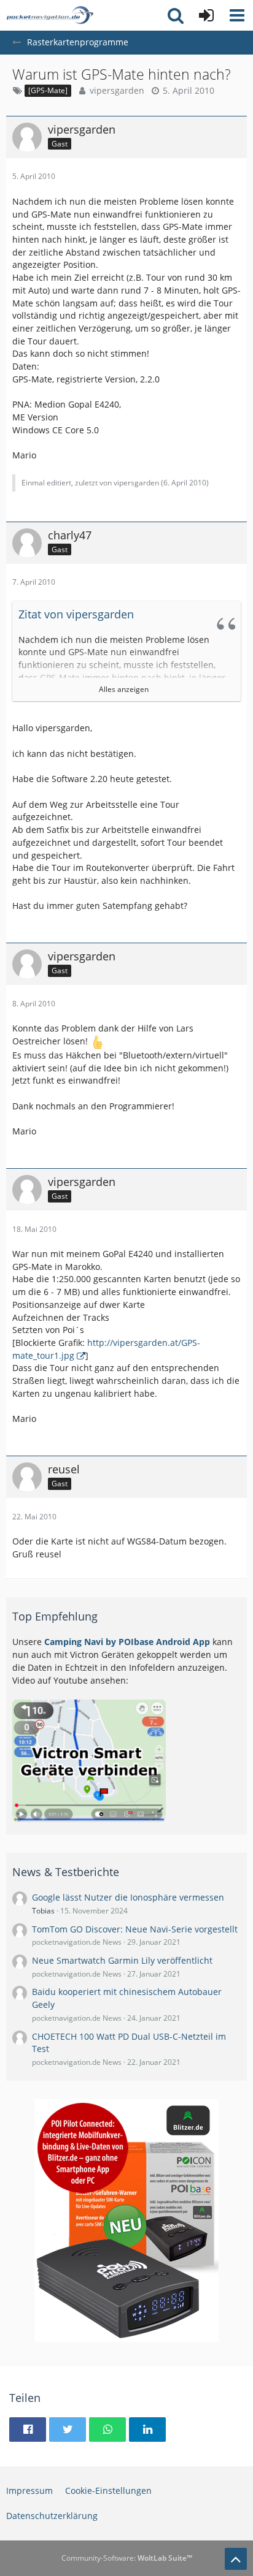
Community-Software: (127, 2558)
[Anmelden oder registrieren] (206, 15)
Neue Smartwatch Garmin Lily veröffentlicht (122, 1960)
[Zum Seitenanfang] (236, 2559)
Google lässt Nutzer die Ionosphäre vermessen (128, 1897)
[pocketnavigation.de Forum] (50, 15)
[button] (237, 15)
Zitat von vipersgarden (76, 614)
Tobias (43, 1911)
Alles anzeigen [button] (124, 689)
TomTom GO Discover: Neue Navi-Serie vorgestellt (135, 1929)
